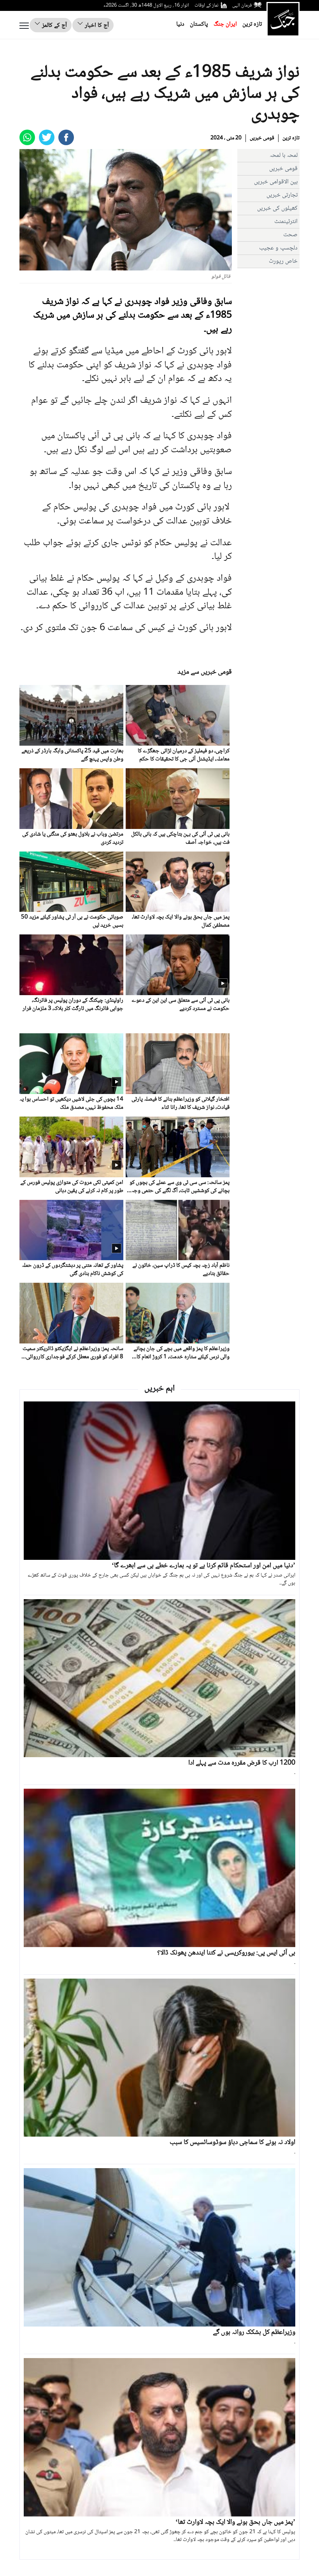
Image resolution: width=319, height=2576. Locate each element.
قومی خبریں (262, 138)
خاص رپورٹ (283, 261)
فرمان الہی (242, 5)
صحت (290, 235)
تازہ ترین (252, 24)
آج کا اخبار (96, 25)
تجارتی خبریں (282, 195)
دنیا (180, 24)
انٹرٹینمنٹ (286, 222)
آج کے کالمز (54, 25)
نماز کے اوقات (207, 5)
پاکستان (199, 24)
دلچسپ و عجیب (278, 248)
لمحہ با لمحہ (284, 155)
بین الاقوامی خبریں (276, 182)
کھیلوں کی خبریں (277, 208)
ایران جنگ (225, 24)
